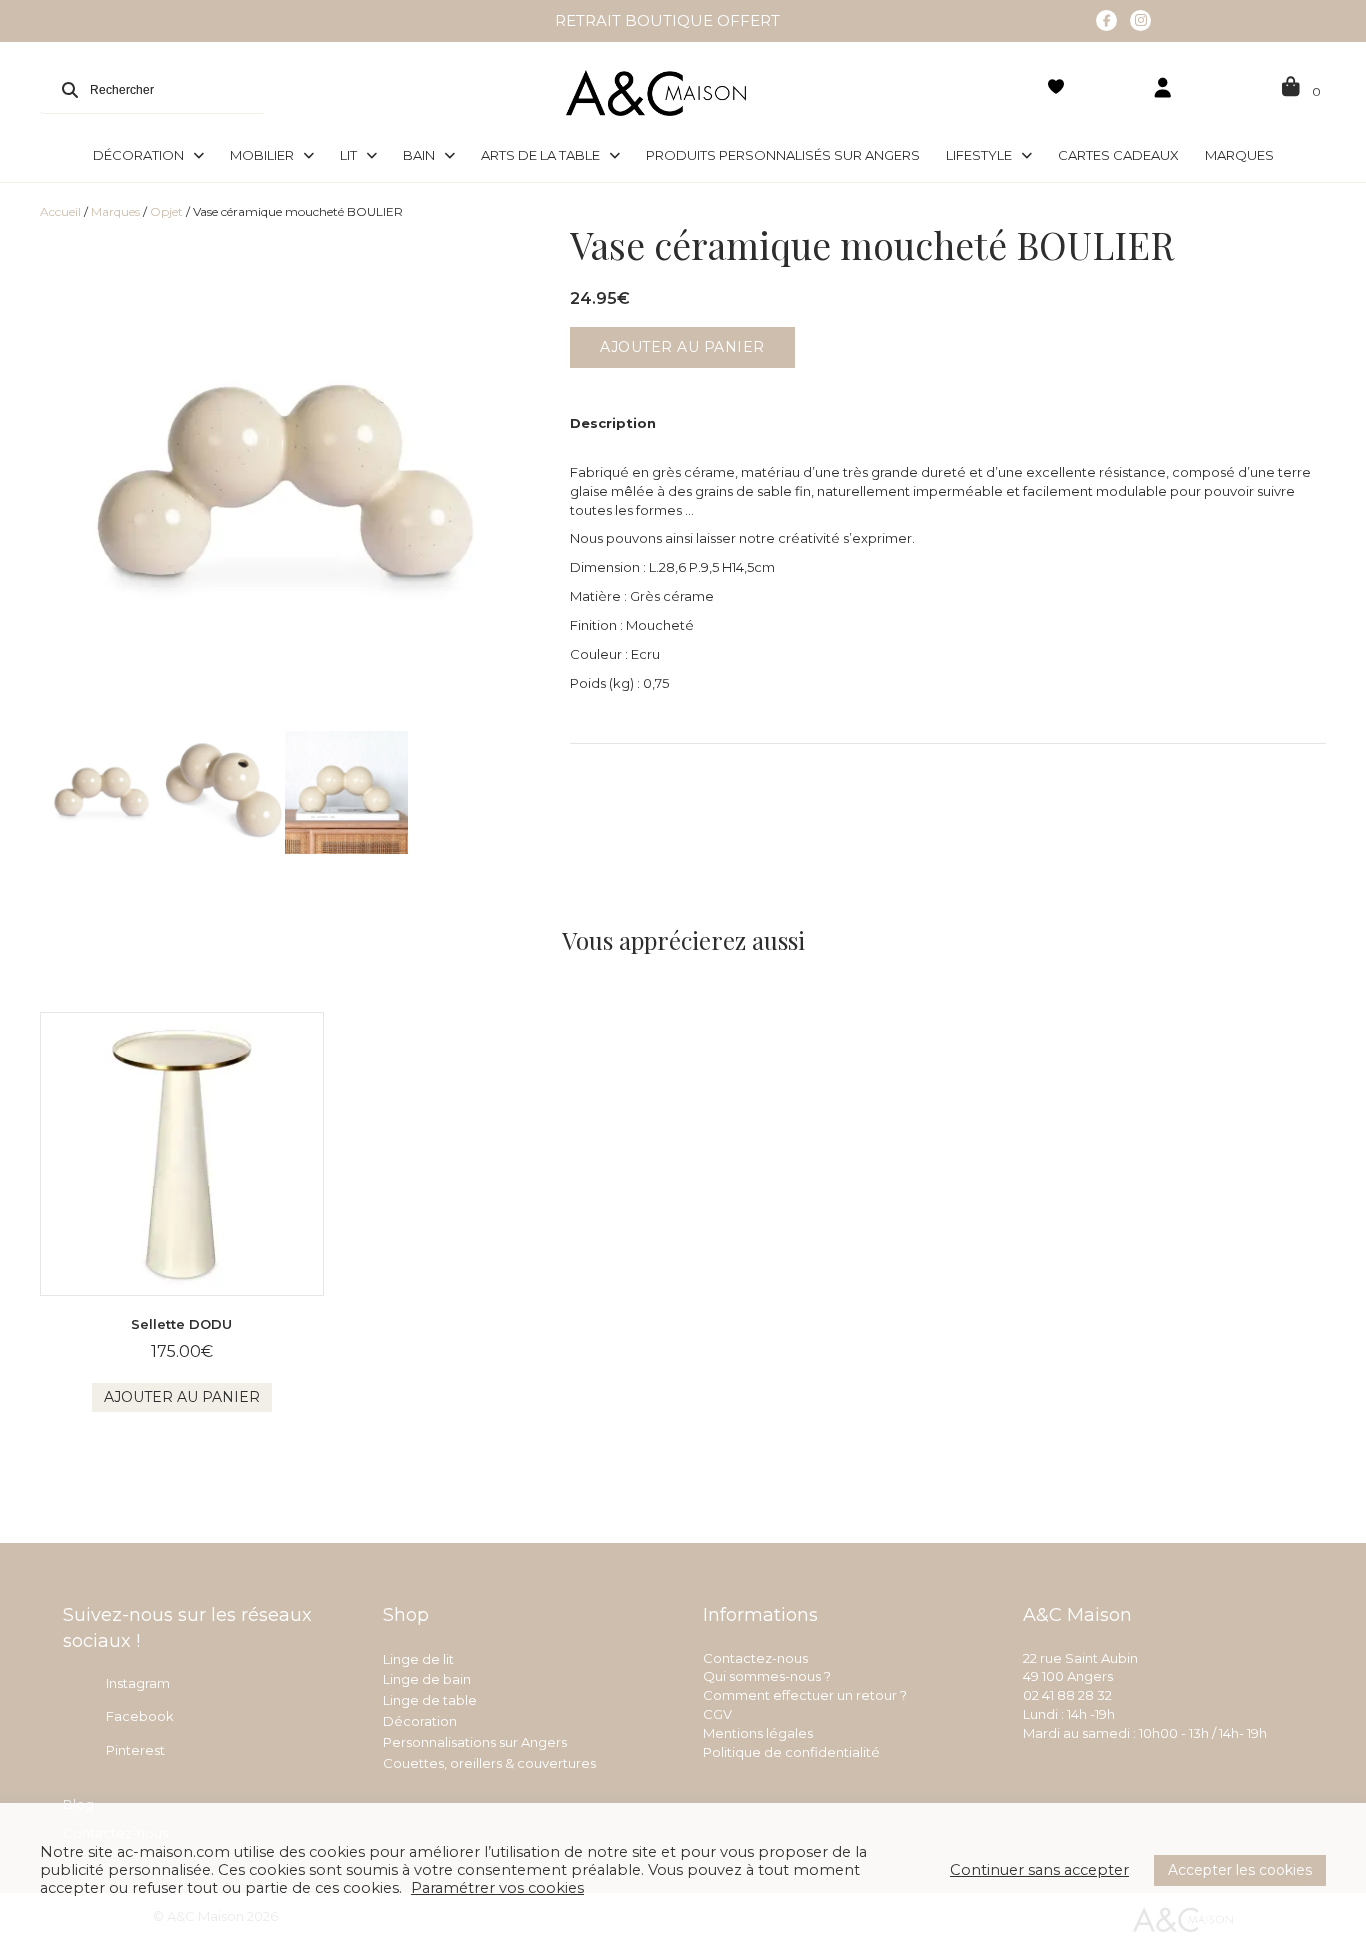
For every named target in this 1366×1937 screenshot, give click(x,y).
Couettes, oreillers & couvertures (489, 1763)
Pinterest (135, 1750)
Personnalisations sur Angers (475, 1742)
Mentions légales (758, 1733)
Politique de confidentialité (791, 1752)
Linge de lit (418, 1659)
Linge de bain (427, 1679)
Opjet (166, 211)
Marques (115, 211)
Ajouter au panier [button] (182, 1397)
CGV (717, 1714)
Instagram (138, 1683)
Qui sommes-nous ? (767, 1676)
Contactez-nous (755, 1658)
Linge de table (430, 1700)
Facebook (140, 1716)
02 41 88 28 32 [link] (1067, 1695)
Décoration (420, 1721)
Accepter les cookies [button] (1240, 1870)
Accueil (60, 211)
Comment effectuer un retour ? (805, 1695)
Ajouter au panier (682, 347)
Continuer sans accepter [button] (1039, 1870)
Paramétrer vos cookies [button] (497, 1888)
